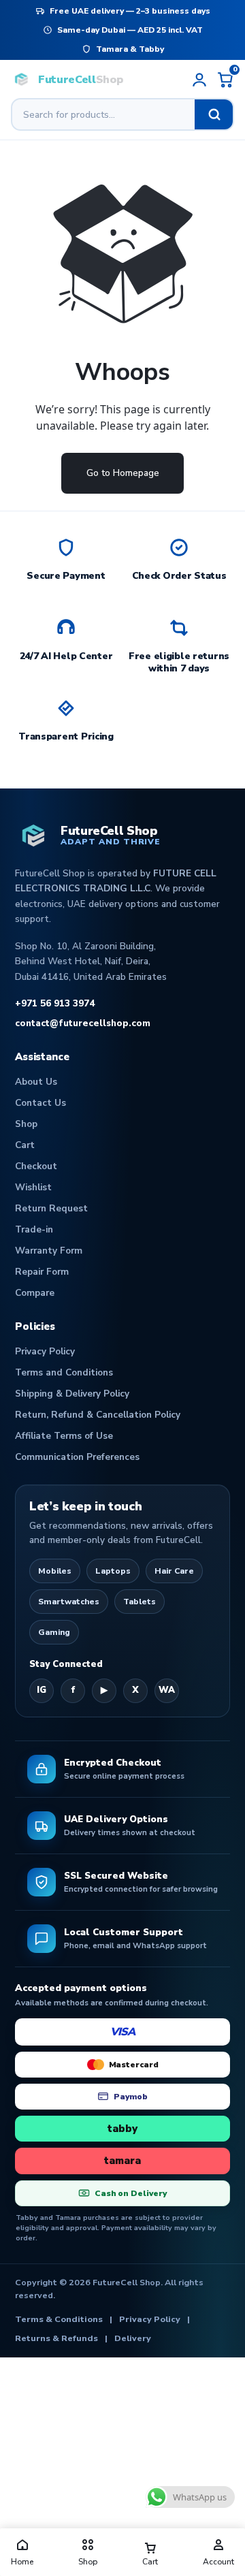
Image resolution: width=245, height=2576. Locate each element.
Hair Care (174, 1571)
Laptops (113, 1571)
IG (42, 1690)
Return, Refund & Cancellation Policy (98, 1415)
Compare (35, 1293)
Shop (26, 1124)
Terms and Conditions (64, 1372)
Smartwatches (69, 1602)
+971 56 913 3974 (55, 1003)
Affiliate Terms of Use (64, 1436)
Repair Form (42, 1272)
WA (167, 1690)
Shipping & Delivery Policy (72, 1394)
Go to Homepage (123, 473)
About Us (36, 1082)
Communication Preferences (77, 1457)
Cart (25, 1145)
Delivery (133, 2338)
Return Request (51, 1208)
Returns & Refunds (56, 2338)
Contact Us (40, 1103)
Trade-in (34, 1229)
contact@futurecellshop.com (83, 1023)
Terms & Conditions (59, 2319)
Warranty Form (49, 1251)
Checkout (36, 1166)
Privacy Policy (45, 1351)
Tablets (140, 1602)
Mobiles (55, 1571)
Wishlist (33, 1187)
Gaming (54, 1632)
